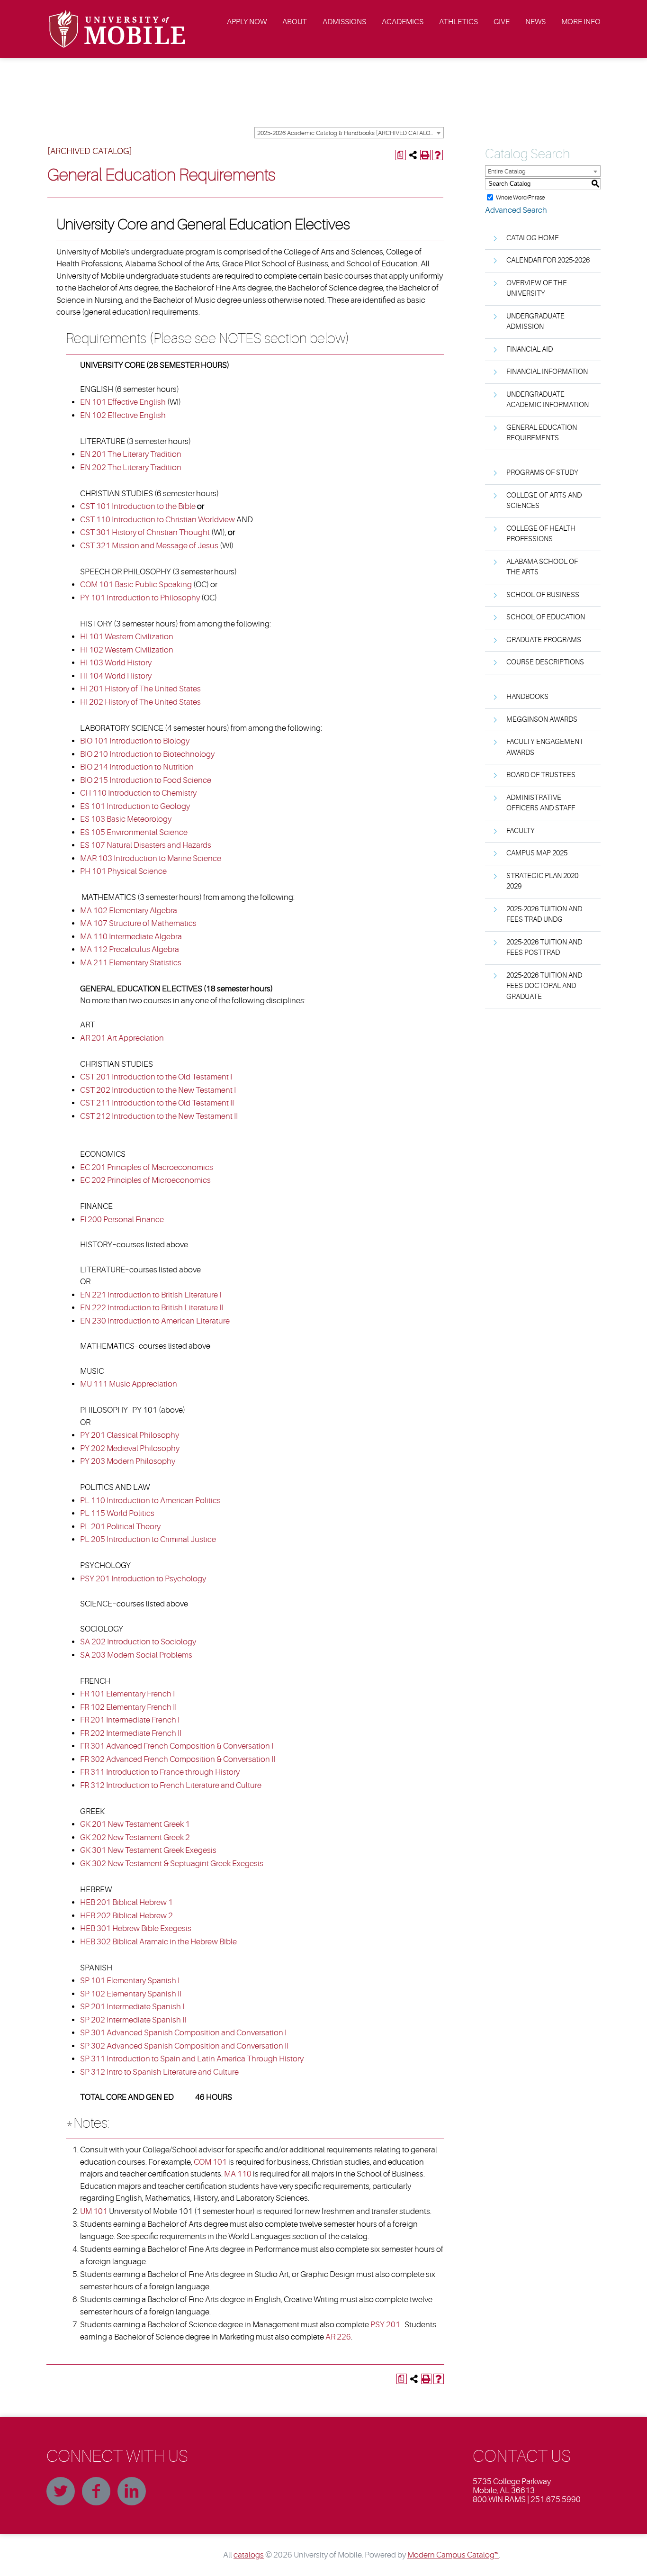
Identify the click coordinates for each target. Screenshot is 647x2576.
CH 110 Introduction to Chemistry (138, 793)
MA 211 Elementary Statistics (131, 963)
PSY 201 (385, 2325)
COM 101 (210, 2162)
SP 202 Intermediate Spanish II (133, 2020)
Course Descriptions (545, 662)
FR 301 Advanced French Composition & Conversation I (177, 1746)
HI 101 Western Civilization (127, 637)
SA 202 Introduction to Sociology (138, 1642)
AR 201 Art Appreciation (122, 1038)
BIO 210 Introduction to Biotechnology (147, 754)
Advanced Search (516, 210)
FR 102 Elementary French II (128, 1707)
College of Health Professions (541, 534)
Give (502, 22)
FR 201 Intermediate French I (130, 1720)
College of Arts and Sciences (544, 501)
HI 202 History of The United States (140, 702)
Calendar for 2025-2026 (548, 260)
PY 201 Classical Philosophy (130, 1435)
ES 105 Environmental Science (134, 832)
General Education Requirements (542, 433)
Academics (403, 22)
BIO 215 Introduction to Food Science (146, 780)
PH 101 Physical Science (123, 871)
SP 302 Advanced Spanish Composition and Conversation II (184, 2046)
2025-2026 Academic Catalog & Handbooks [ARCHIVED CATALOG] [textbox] (347, 133)
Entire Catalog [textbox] (507, 171)
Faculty (521, 831)
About (295, 22)
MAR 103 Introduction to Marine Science (151, 858)
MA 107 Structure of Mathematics (138, 923)
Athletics (458, 22)
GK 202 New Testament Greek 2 (135, 1837)
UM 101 (94, 2211)
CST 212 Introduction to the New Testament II (159, 1116)
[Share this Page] (413, 155)
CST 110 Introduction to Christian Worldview (157, 520)
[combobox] (349, 133)
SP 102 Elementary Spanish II (131, 1994)
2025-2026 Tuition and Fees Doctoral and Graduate (544, 986)
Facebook (96, 2491)
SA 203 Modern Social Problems (136, 1655)
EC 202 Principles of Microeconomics (145, 1180)
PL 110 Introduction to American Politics (150, 1501)
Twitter (61, 2491)
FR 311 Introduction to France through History (160, 1772)
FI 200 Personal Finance (122, 1220)
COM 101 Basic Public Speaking (136, 585)
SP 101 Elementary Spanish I (130, 1981)
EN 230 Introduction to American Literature (155, 1321)
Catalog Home (533, 238)
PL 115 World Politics (117, 1513)
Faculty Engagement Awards (545, 747)
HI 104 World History (116, 676)
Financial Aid (530, 349)
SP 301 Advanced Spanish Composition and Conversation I (183, 2033)
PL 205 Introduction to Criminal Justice (148, 1539)
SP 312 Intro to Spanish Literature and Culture (159, 2072)
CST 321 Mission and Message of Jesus (149, 546)
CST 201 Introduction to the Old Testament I (156, 1077)
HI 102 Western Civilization (127, 650)
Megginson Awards (542, 720)
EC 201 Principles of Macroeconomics (147, 1167)
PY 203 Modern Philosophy (128, 1461)
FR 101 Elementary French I (127, 1694)
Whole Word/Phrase (520, 197)
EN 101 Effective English (123, 402)
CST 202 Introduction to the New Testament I (158, 1090)
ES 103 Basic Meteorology (126, 819)
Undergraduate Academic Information (548, 400)
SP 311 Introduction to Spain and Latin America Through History (192, 2059)
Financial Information (547, 372)
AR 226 (338, 2337)
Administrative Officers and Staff (541, 803)
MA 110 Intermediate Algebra (131, 937)
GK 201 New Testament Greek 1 (135, 1824)
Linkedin (132, 2491)
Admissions (344, 22)
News (535, 22)
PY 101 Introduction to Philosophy (140, 598)
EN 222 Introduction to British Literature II (152, 1308)
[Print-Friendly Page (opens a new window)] (425, 155)
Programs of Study (542, 473)
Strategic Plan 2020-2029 (543, 881)
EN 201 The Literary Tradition (131, 454)
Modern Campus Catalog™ (453, 2555)
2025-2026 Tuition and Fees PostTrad (544, 948)
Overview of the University (537, 289)
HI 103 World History (116, 663)
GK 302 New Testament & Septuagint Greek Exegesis (172, 1864)
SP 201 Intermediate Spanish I (132, 2007)
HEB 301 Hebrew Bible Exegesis (136, 1928)
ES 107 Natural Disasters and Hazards (146, 845)
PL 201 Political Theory (120, 1527)
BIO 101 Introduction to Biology (135, 741)
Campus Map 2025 (537, 853)
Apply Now (247, 22)
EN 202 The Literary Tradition (131, 467)
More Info (581, 22)
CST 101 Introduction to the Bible (138, 506)
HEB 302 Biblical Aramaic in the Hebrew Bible (158, 1942)
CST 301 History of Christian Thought (145, 532)
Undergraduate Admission (535, 322)
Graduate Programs (544, 640)
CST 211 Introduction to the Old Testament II (157, 1103)
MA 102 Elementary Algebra (129, 911)
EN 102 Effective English (123, 415)
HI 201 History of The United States (140, 689)
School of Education (546, 617)
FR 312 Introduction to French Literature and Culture (171, 1785)
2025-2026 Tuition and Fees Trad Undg (544, 915)
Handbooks (527, 697)
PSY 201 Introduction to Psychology (143, 1579)
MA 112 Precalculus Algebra (130, 949)
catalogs (249, 2555)
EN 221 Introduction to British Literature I (151, 1295)
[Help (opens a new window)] (438, 155)
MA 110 (238, 2174)
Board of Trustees (541, 775)
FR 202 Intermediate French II (131, 1733)
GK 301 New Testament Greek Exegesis (148, 1850)
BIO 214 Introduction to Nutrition (137, 767)
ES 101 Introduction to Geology (135, 806)
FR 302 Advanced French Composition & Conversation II (178, 1759)
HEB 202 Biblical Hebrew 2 (126, 1916)
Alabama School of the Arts (542, 567)
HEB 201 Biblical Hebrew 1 (126, 1902)
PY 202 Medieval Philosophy (130, 1448)
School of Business (543, 595)
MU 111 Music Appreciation (129, 1384)
